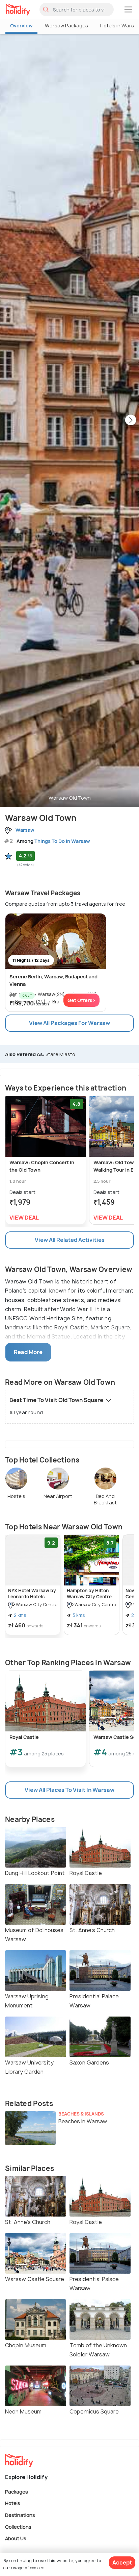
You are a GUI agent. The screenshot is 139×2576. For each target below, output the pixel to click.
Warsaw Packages (66, 26)
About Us (16, 2538)
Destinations (20, 2515)
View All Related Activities (70, 1240)
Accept (122, 2562)
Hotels (13, 2503)
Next (131, 421)
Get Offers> (81, 1000)
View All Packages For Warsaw (69, 1023)
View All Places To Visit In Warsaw (69, 1790)
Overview (21, 26)
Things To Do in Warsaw (62, 841)
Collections (18, 2527)
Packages (17, 2491)
